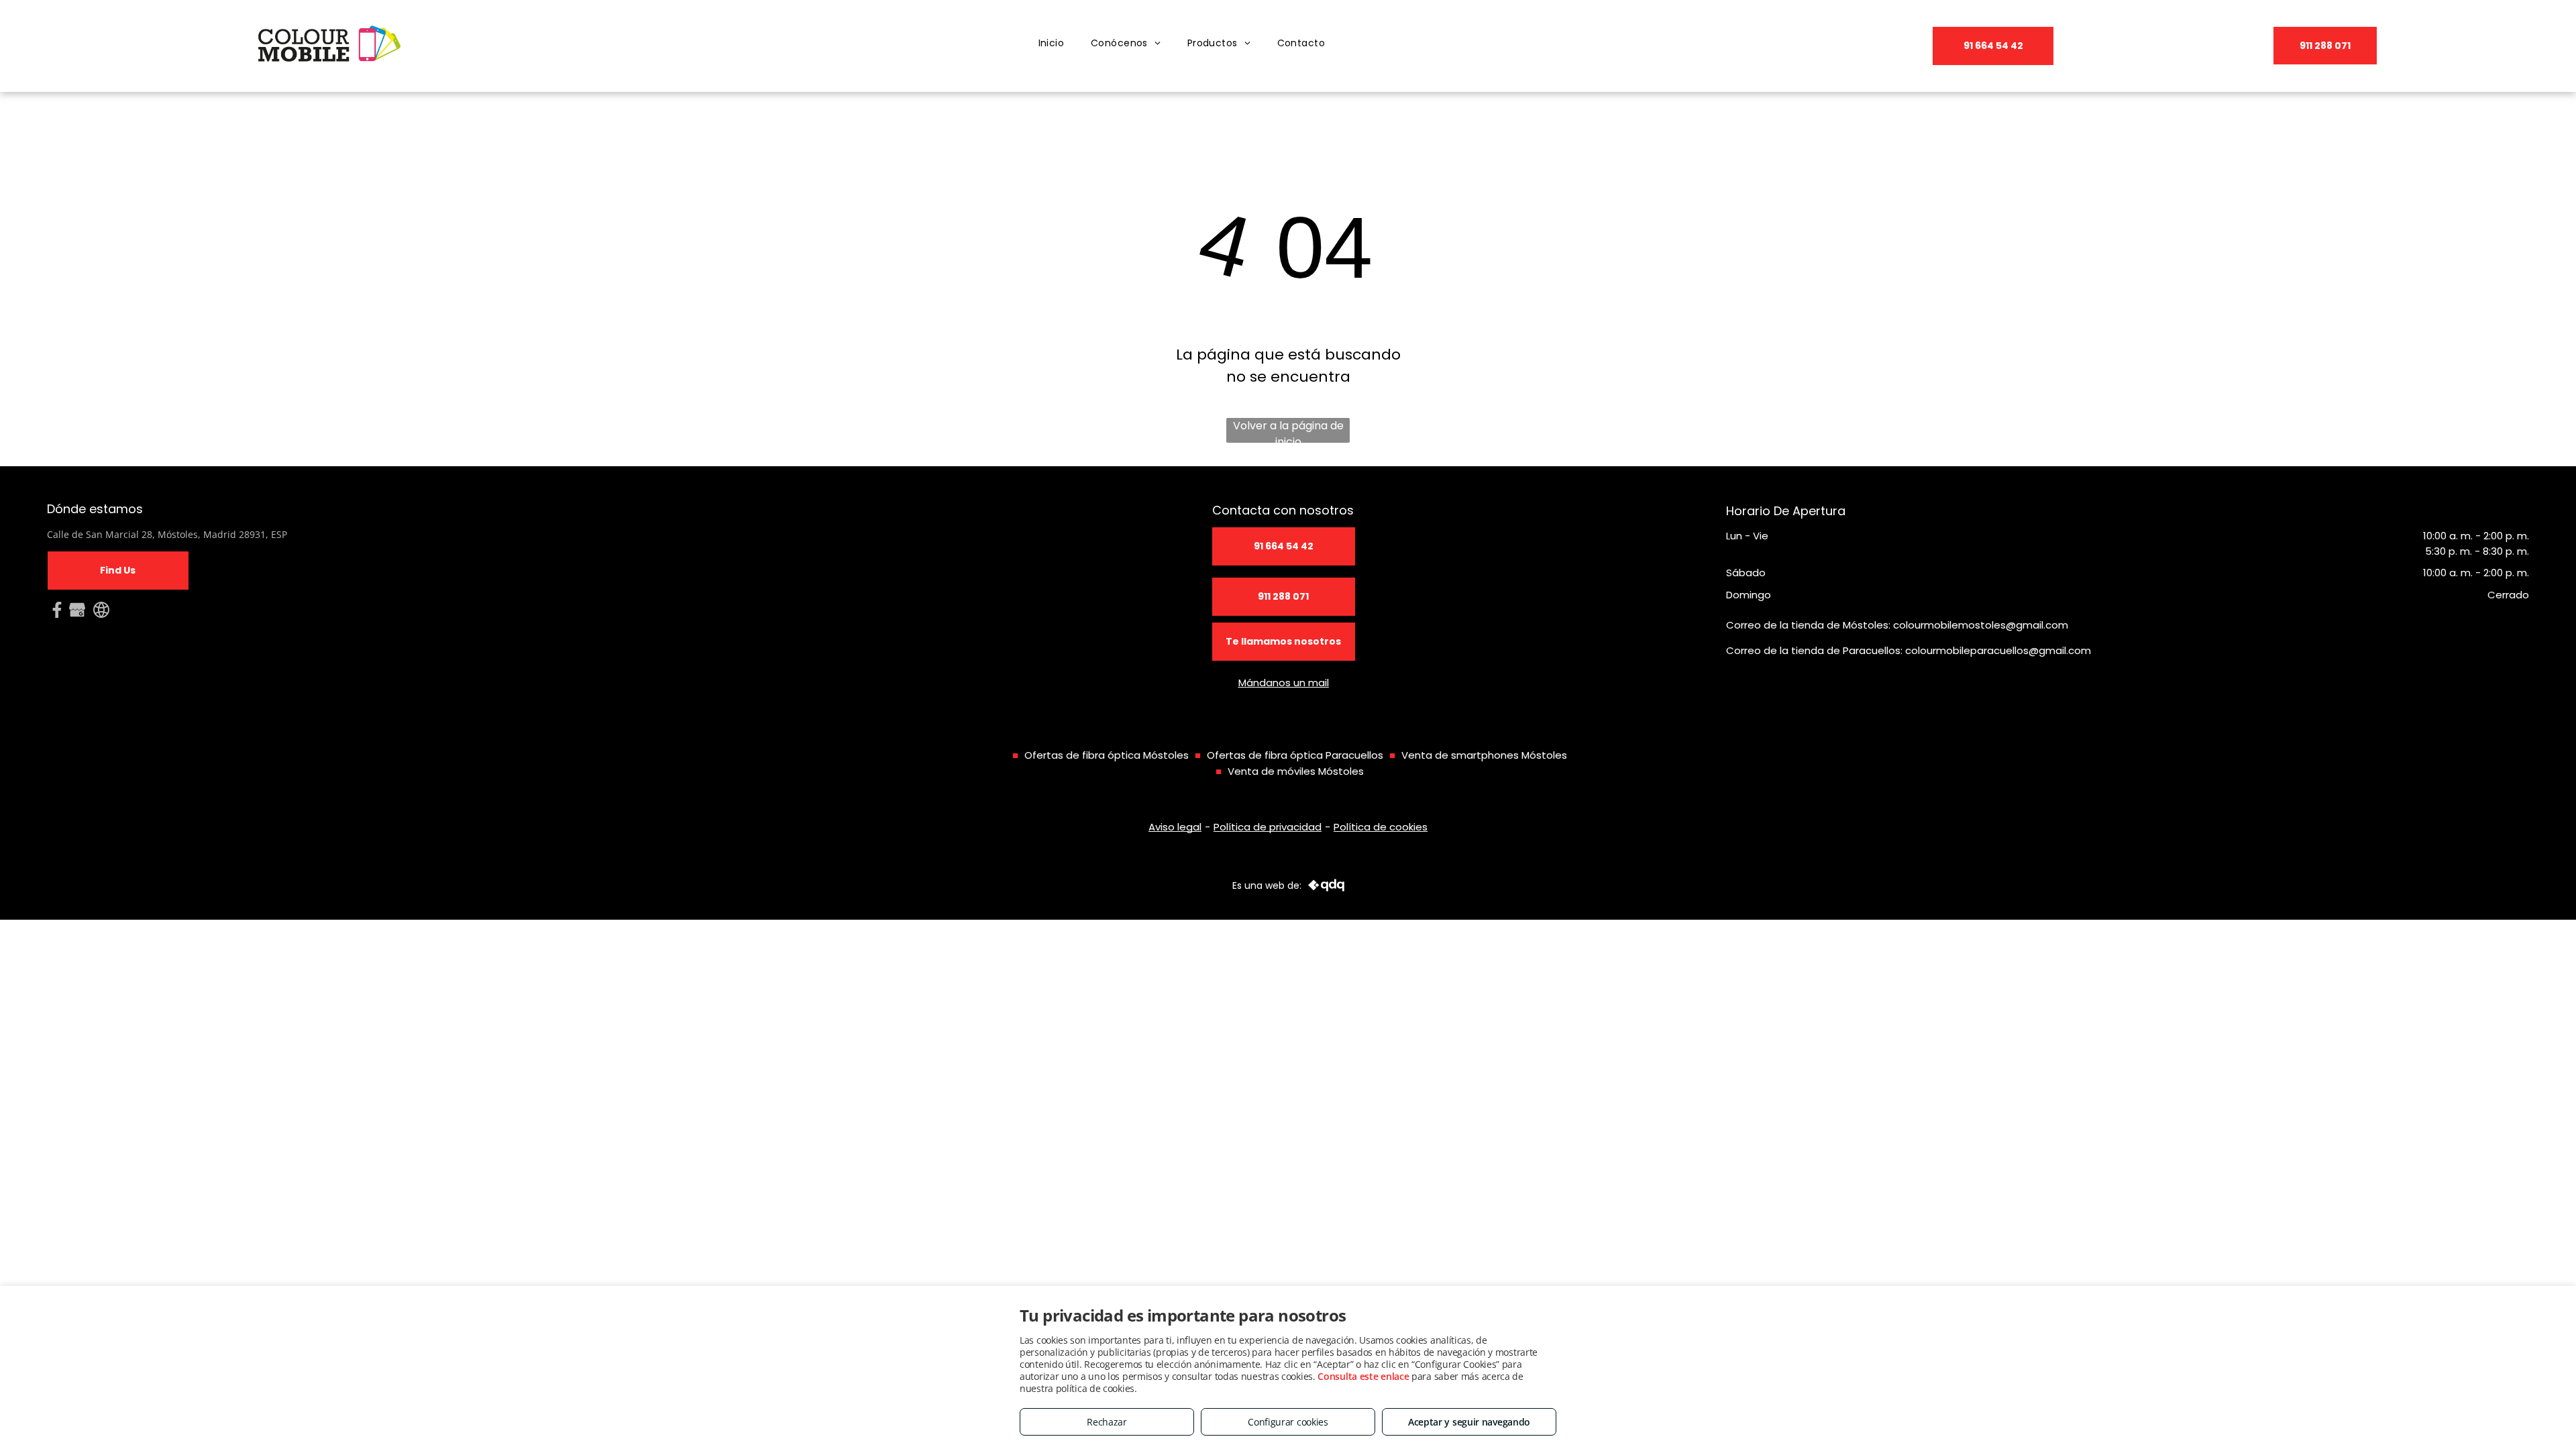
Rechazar (1107, 1422)
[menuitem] (1052, 43)
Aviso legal (1175, 827)
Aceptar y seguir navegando (1469, 1422)
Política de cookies (1381, 827)
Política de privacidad (1268, 827)
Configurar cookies (1288, 1422)
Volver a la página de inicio (1288, 430)
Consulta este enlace (1363, 1376)
